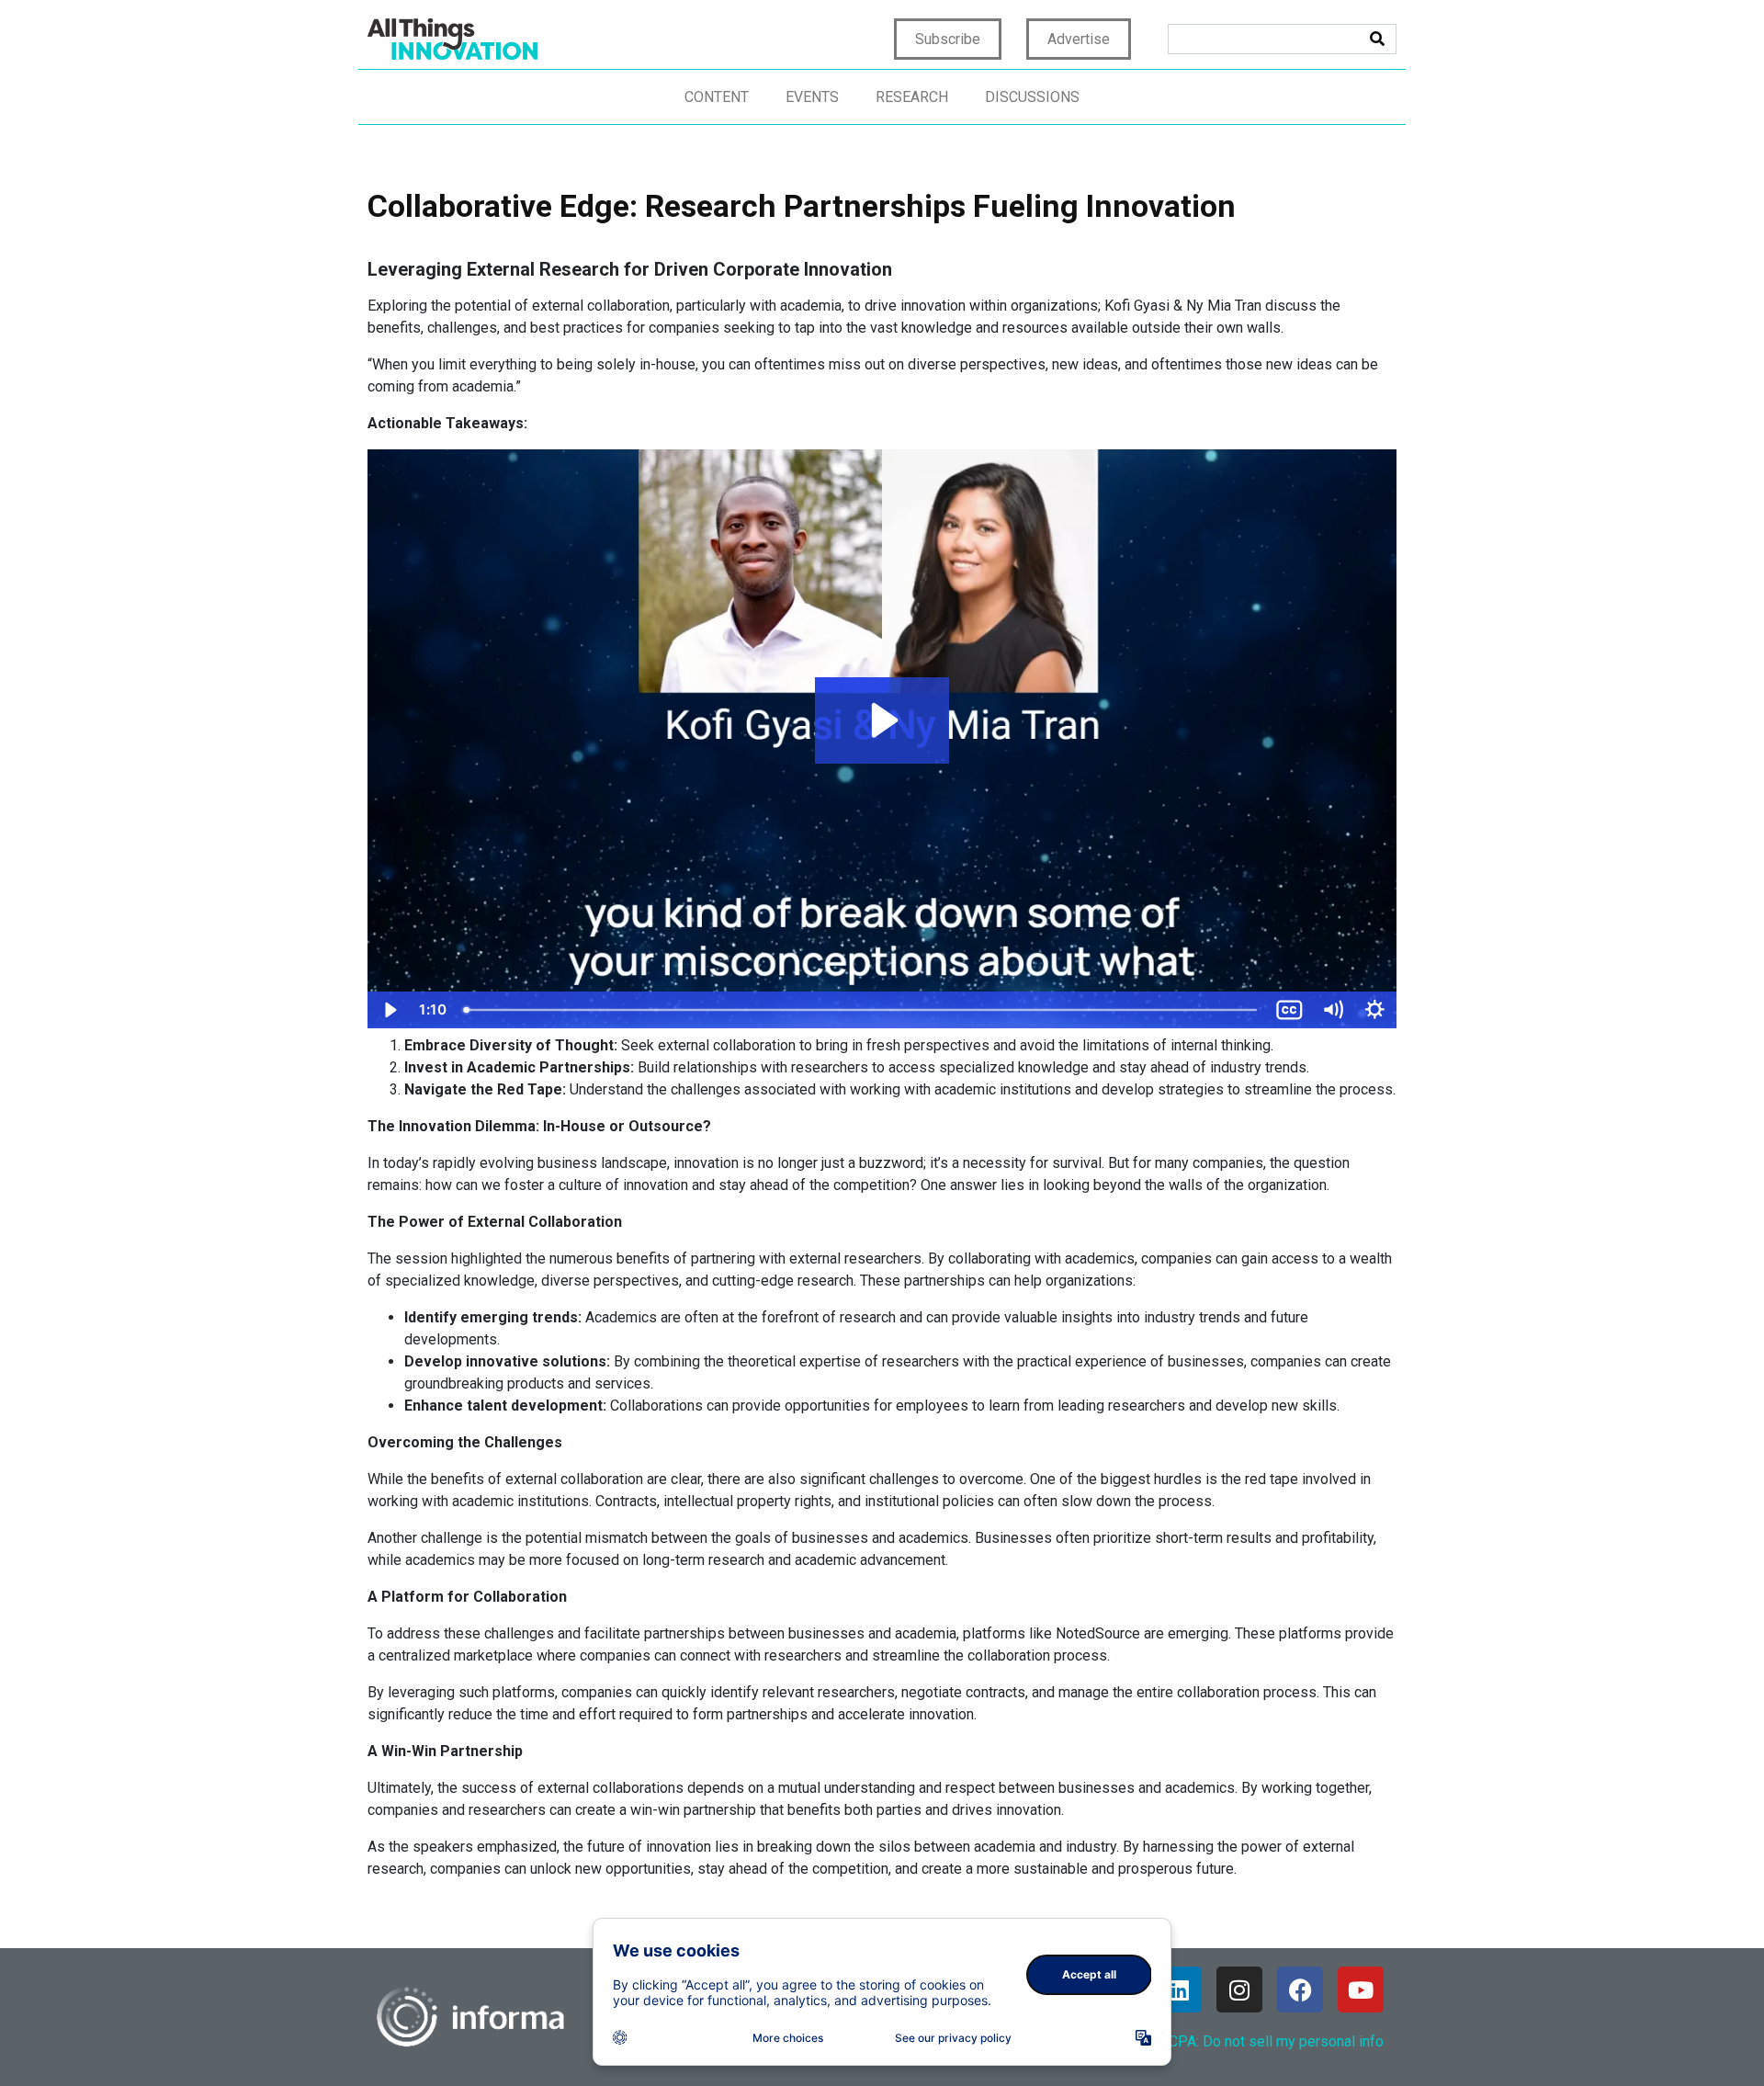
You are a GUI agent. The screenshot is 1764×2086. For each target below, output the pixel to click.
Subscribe (948, 39)
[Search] (1377, 39)
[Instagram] (1239, 1990)
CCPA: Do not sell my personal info (1272, 2041)
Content (717, 97)
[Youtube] (1361, 1990)
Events (812, 97)
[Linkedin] (1179, 1990)
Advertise (1079, 39)
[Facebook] (1300, 1990)
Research (912, 97)
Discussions (1032, 97)
